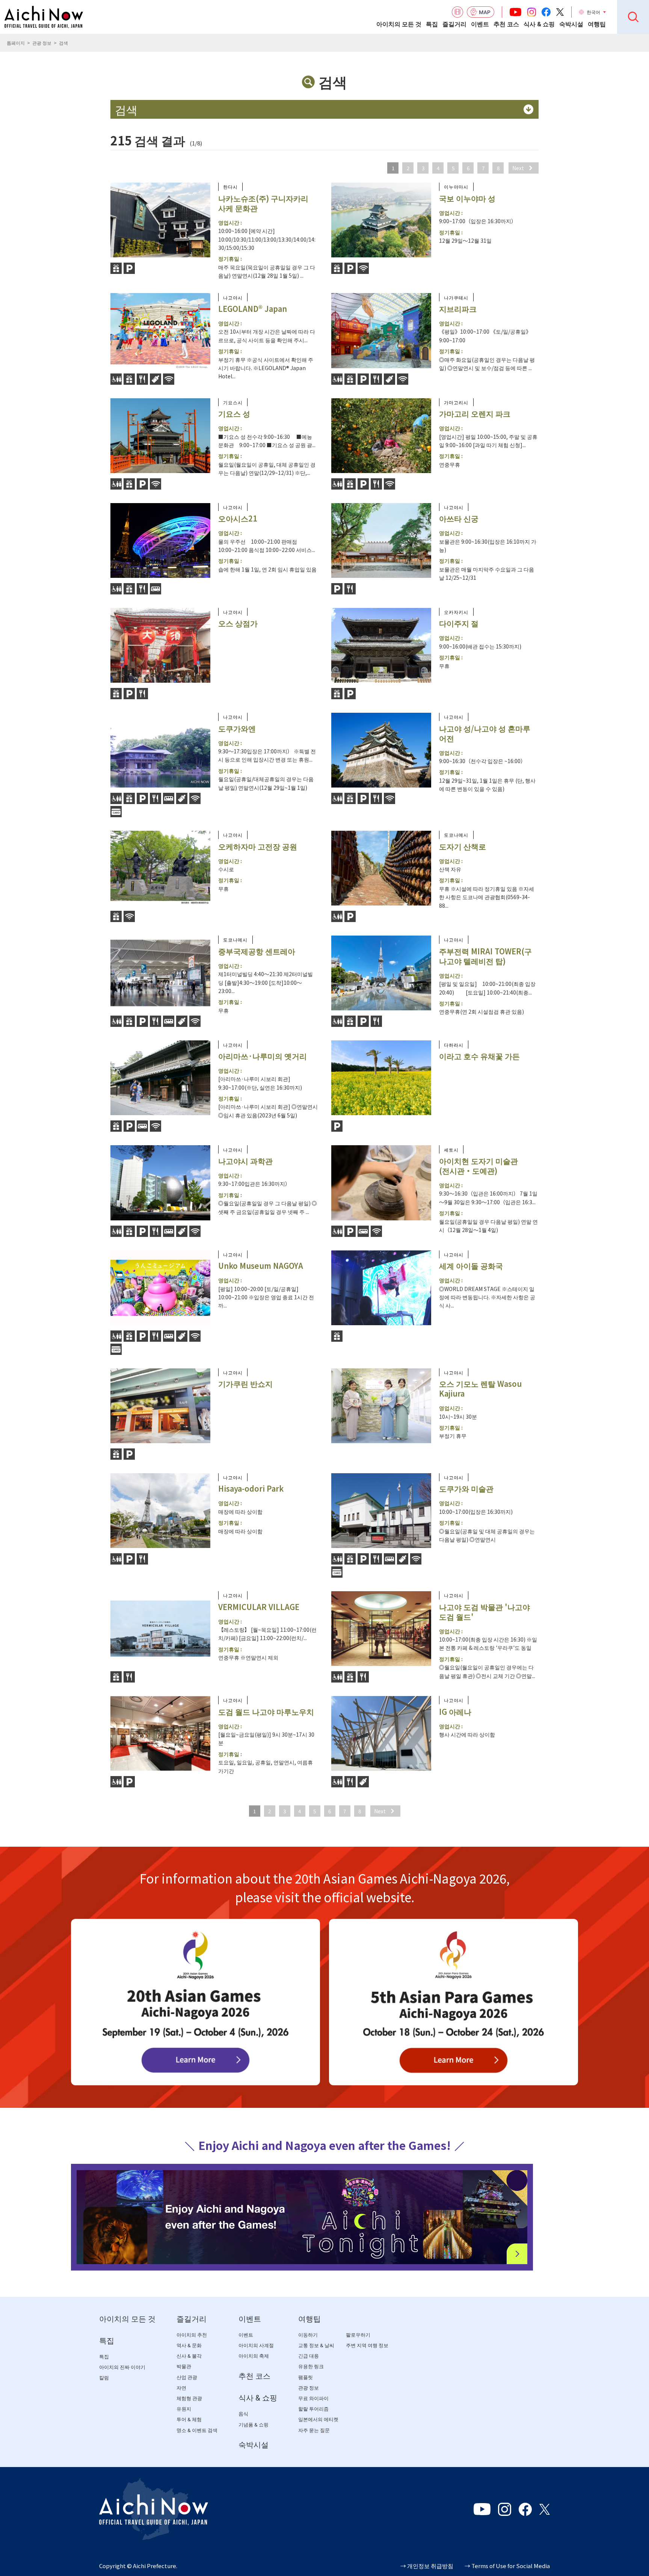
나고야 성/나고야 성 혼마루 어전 (485, 733)
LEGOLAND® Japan (253, 309)
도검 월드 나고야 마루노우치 (266, 1712)
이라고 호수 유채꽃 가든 (479, 1056)
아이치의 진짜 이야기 (122, 2367)
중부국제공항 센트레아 (257, 951)
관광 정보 (42, 43)
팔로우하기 (358, 2335)
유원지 (184, 2409)
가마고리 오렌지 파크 (475, 413)
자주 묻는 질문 (314, 2430)
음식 (243, 2414)
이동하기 (308, 2335)
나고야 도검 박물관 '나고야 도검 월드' (484, 1612)
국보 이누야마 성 (467, 198)
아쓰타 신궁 (459, 518)
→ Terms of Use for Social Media (507, 2566)
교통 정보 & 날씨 (316, 2345)
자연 (181, 2388)
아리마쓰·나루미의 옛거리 (263, 1056)
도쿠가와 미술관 (466, 1488)
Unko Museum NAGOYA (261, 1266)
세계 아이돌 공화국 (471, 1266)
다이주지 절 (459, 623)
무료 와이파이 (313, 2398)
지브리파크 (458, 309)
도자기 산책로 (463, 846)
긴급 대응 (309, 2356)
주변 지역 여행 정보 (367, 2345)
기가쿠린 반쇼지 (245, 1384)
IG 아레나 (455, 1712)
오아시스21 (238, 518)
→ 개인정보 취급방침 (427, 2566)
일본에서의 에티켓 (318, 2420)
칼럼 (104, 2378)
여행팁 (597, 24)
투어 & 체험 (189, 2420)
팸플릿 (306, 2377)
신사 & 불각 (189, 2356)
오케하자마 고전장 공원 (258, 846)
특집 (432, 24)
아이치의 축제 (254, 2356)
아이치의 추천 (192, 2335)
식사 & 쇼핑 (539, 24)
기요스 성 (234, 413)
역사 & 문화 (189, 2345)
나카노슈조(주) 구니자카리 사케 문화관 (263, 203)
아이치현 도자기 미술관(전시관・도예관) (478, 1166)
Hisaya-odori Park (251, 1488)
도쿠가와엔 (237, 728)
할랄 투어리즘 (313, 2409)
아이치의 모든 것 (399, 24)
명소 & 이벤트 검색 (197, 2430)
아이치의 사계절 (256, 2345)
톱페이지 (16, 43)
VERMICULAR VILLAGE (259, 1607)
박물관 (184, 2367)
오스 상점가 (238, 623)
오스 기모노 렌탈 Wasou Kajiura (480, 1389)
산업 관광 (187, 2377)
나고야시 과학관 (245, 1161)
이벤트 (480, 24)
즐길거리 (454, 24)
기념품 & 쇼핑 (254, 2425)
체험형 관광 (189, 2398)
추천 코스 (506, 24)
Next (518, 168)
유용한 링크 (311, 2367)
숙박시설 (571, 24)
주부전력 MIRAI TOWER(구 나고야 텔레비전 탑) (485, 956)
